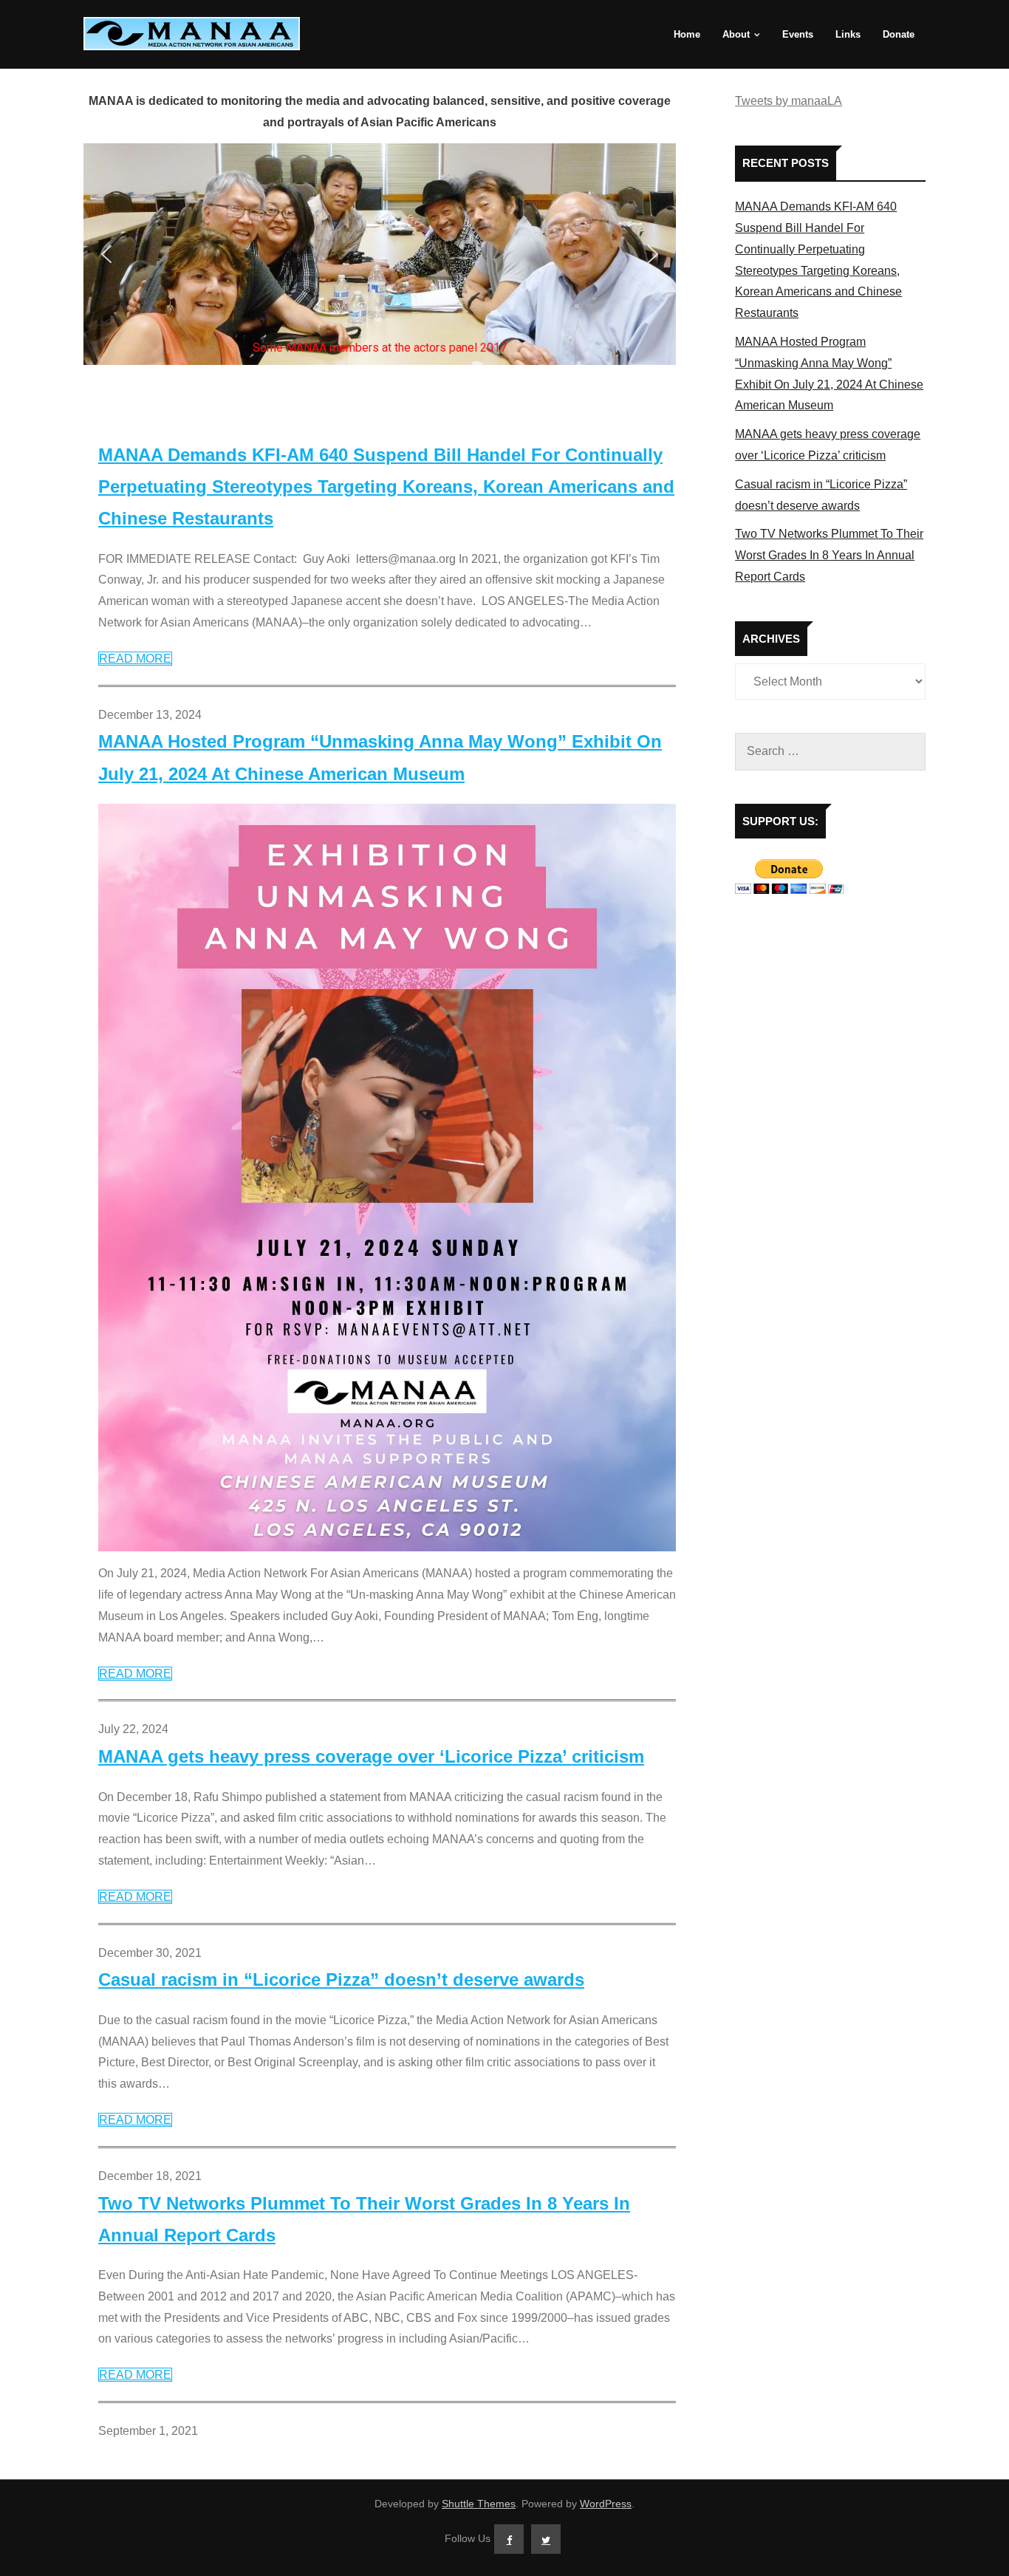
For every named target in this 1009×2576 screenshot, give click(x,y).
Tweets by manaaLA (789, 101)
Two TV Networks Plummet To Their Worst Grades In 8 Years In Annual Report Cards (364, 2219)
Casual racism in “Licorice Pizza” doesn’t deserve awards (341, 1979)
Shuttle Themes (479, 2504)
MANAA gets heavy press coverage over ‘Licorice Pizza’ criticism (371, 1756)
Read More (135, 659)
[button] (106, 254)
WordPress (606, 2504)
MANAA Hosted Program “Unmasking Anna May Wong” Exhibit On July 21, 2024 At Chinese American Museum (380, 757)
